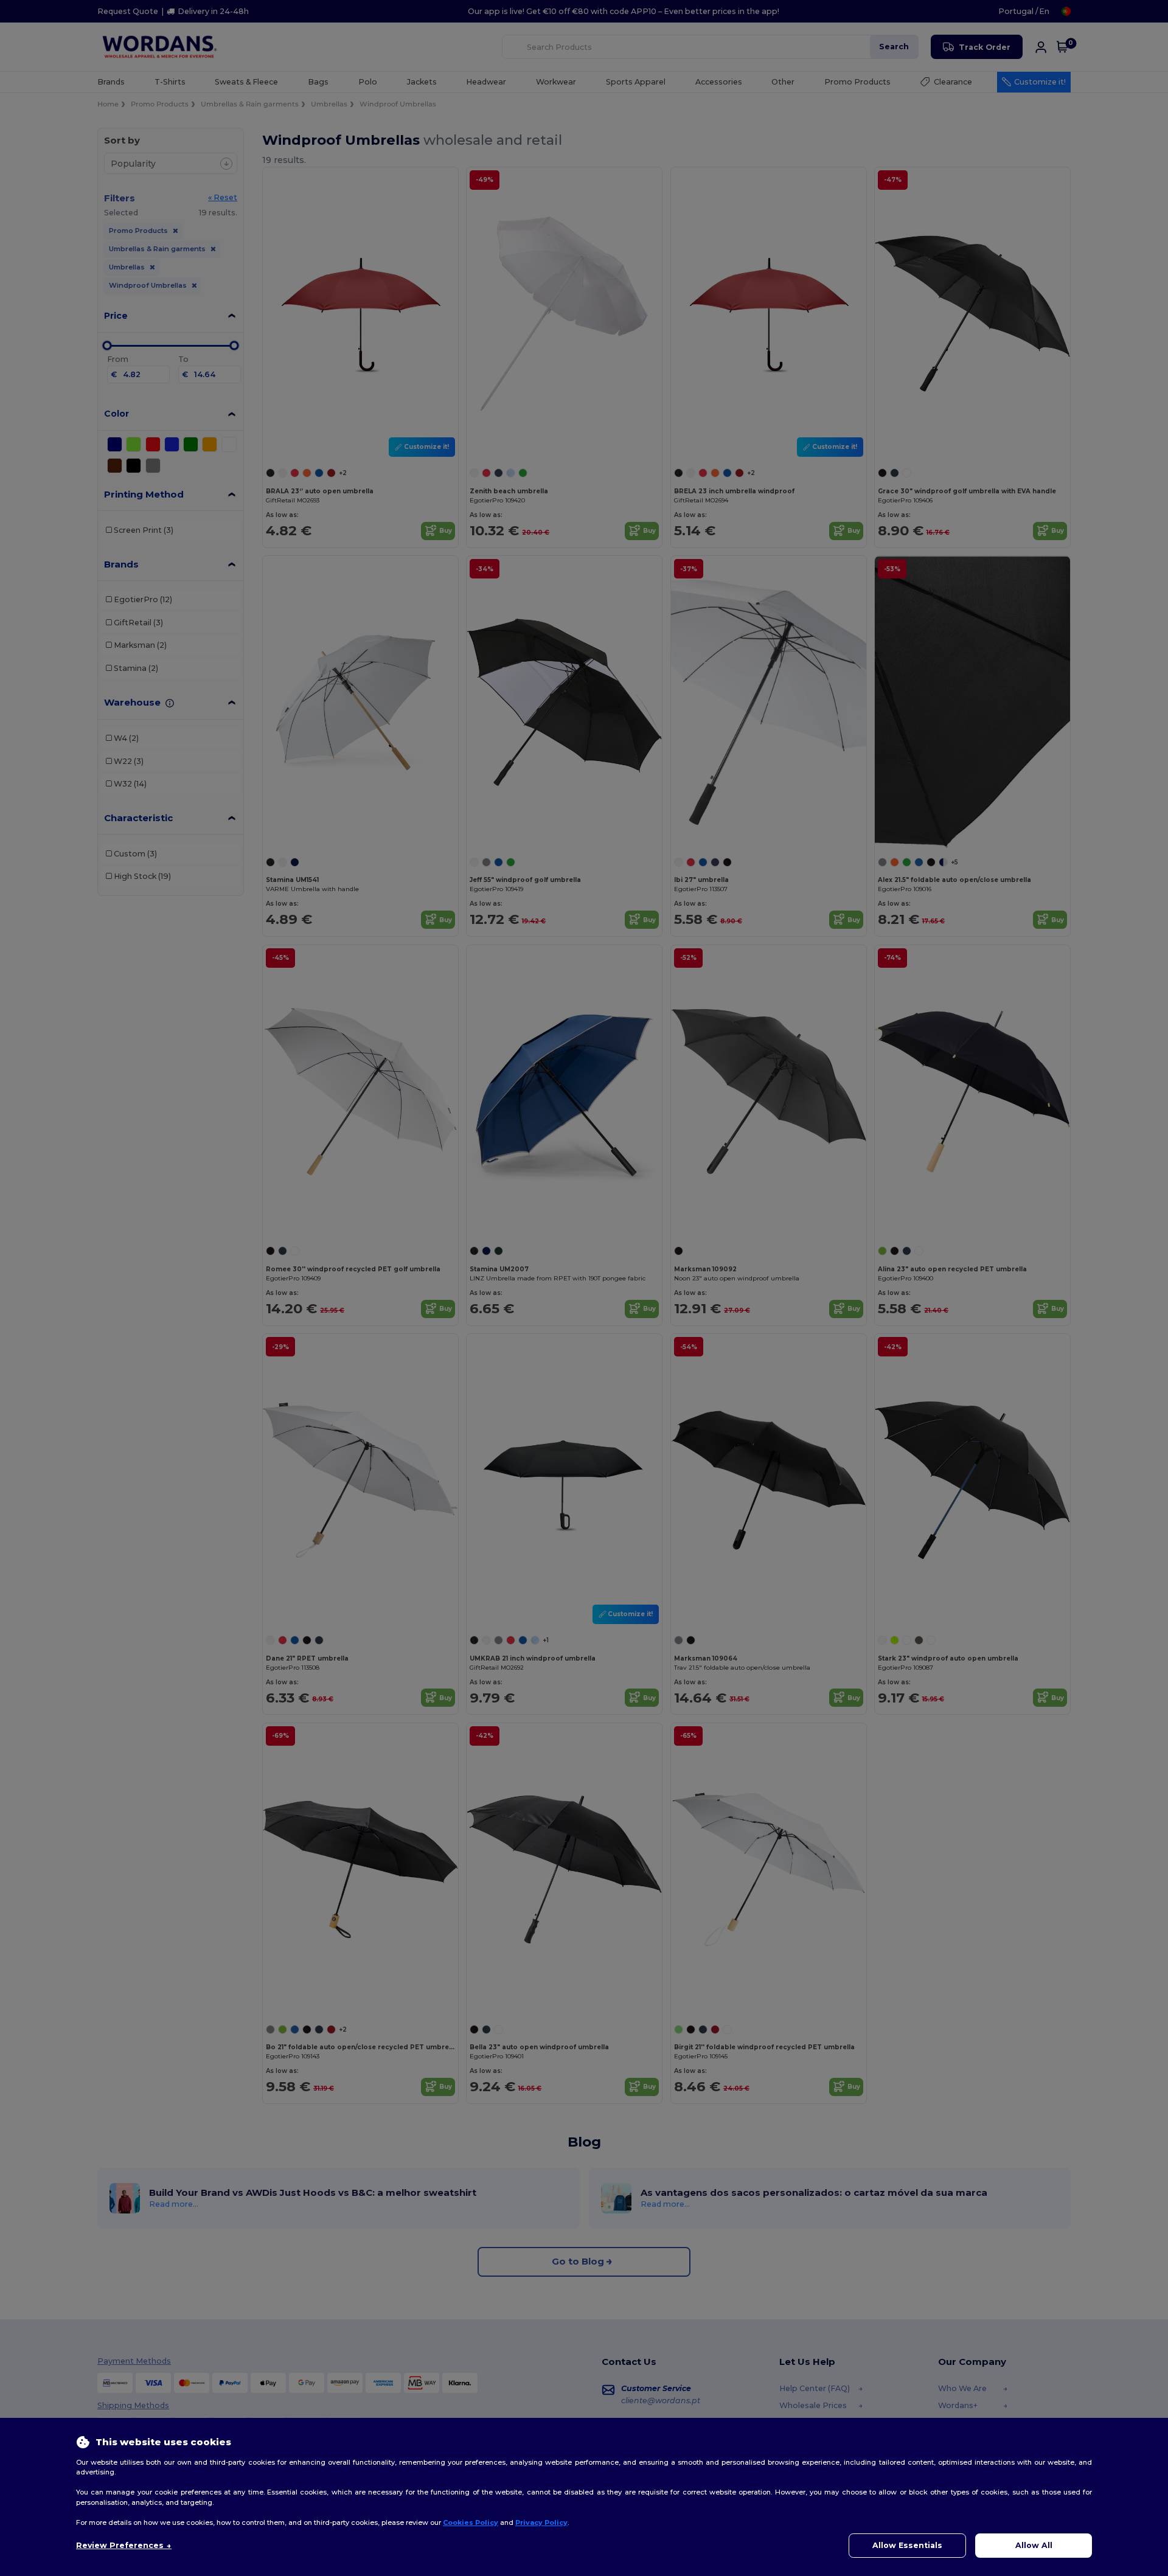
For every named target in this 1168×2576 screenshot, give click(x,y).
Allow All (1034, 2545)
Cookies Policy (471, 2522)
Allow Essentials (907, 2545)
